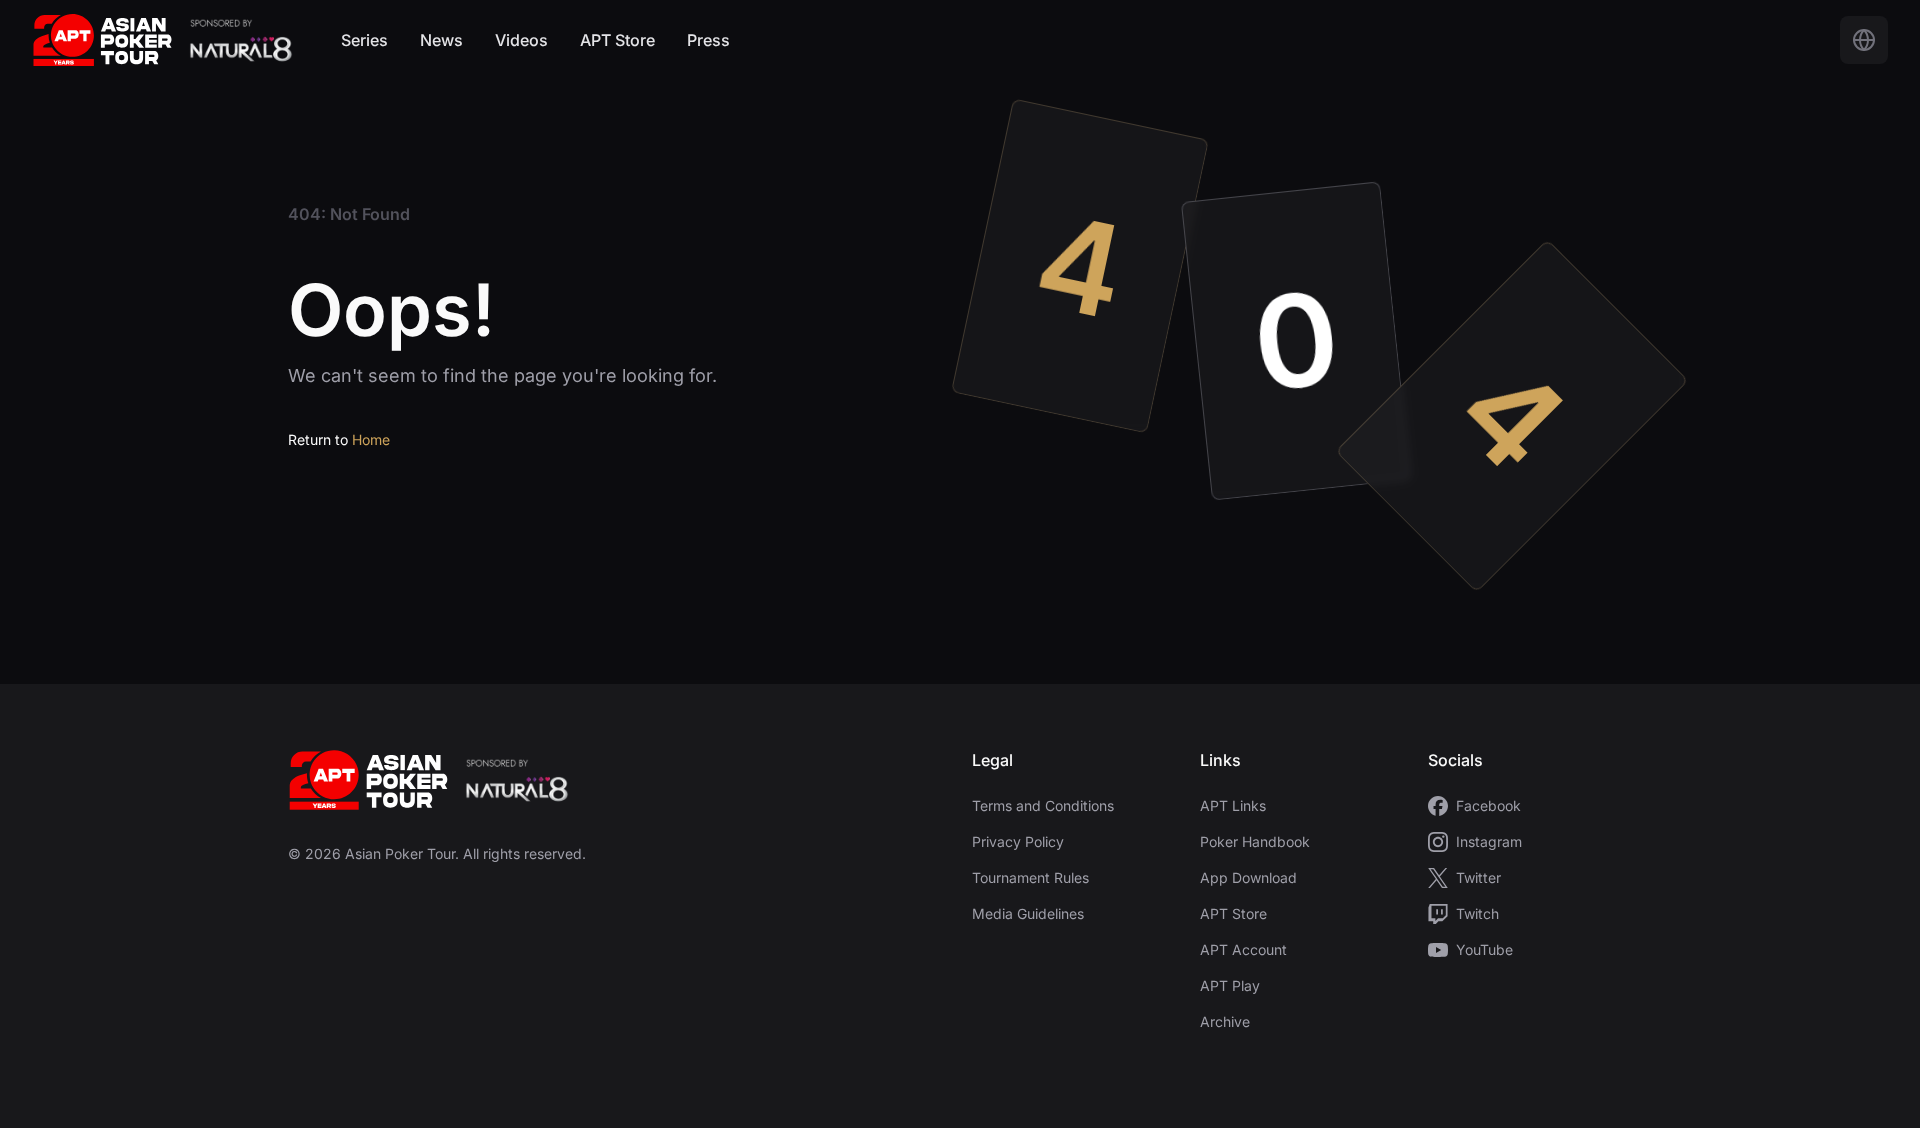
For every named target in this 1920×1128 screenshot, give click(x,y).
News (441, 40)
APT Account (1243, 949)
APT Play (1230, 985)
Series (364, 40)
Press (708, 40)
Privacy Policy (1018, 841)
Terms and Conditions (1043, 805)
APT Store (617, 40)
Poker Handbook (1255, 841)
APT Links (1233, 805)
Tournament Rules (1030, 877)
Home (371, 439)
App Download (1248, 877)
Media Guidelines (1028, 913)
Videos (521, 40)
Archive (1225, 1021)
